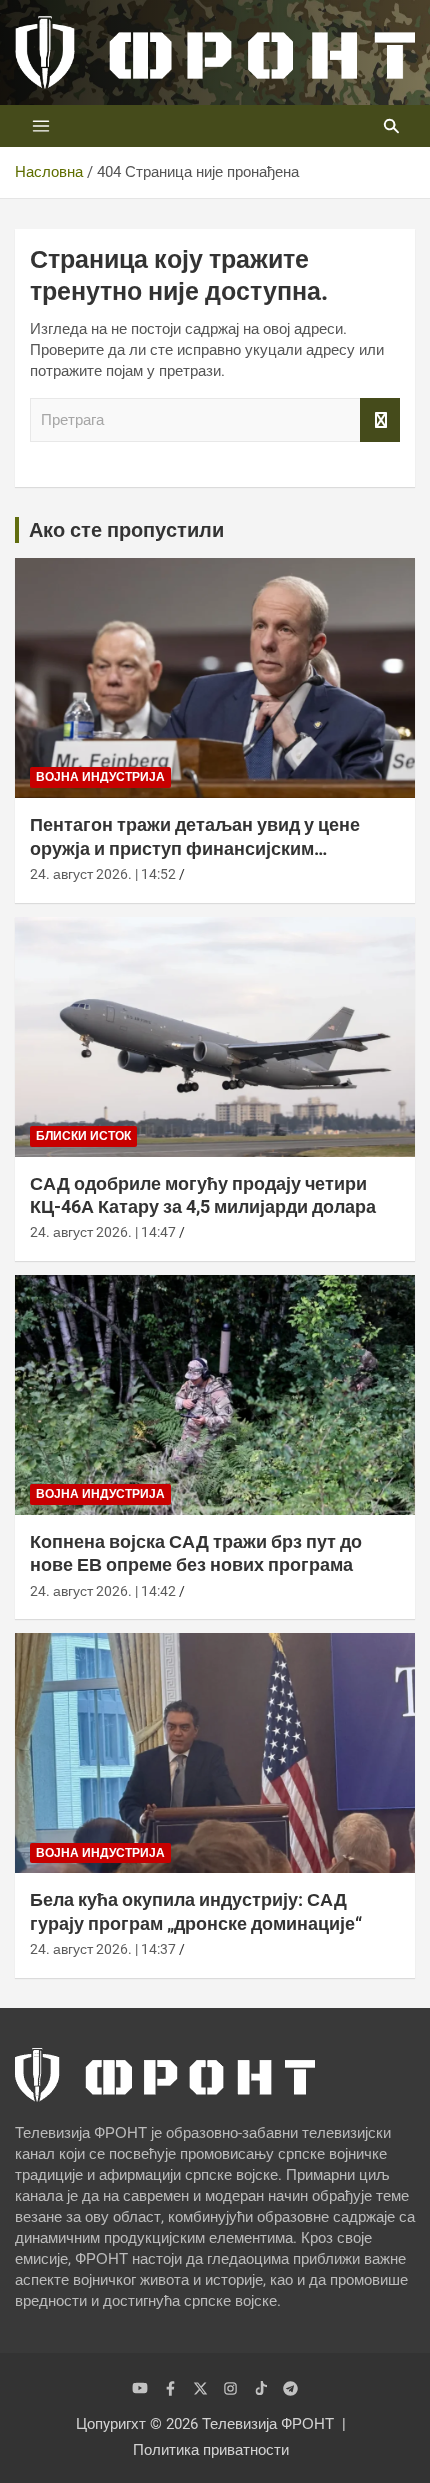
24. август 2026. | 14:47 (103, 1232)
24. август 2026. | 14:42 (103, 1591)
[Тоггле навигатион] (41, 126)
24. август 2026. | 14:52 (103, 874)
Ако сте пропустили (126, 530)
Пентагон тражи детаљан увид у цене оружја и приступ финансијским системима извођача (195, 848)
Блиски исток (83, 1136)
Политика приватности (211, 2450)
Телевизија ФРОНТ (268, 2424)
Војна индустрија (100, 777)
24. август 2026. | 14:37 (103, 1949)
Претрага (380, 420)
